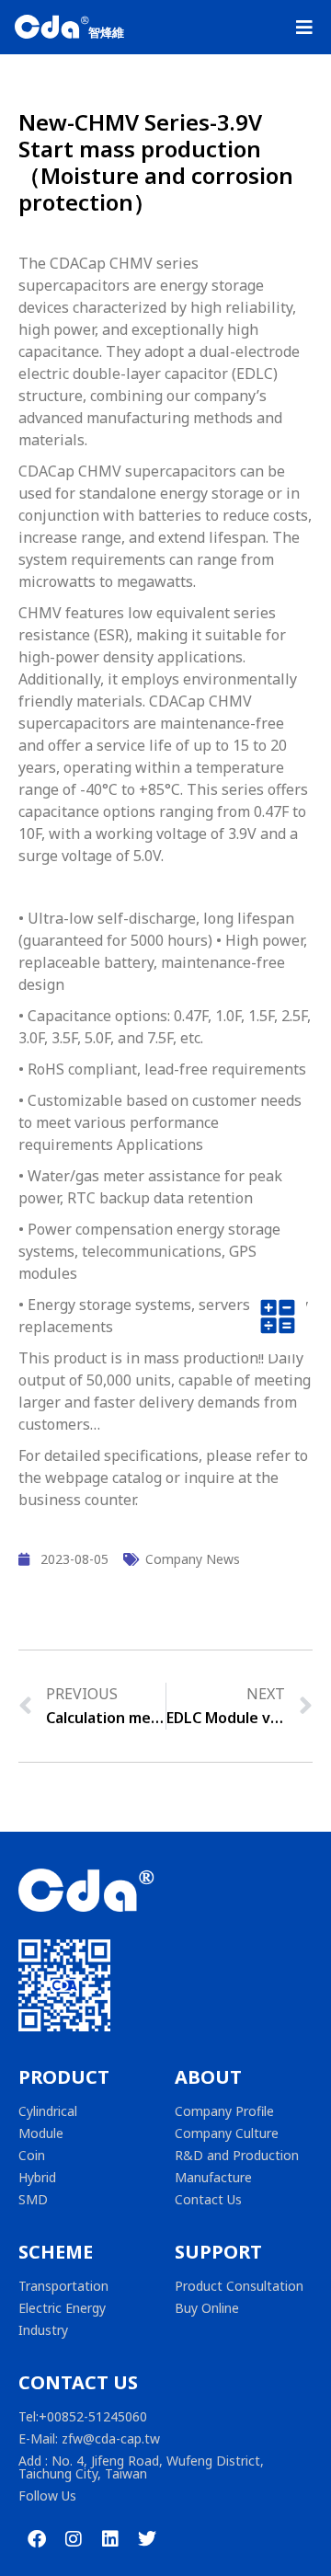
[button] (304, 28)
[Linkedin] (110, 2539)
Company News (193, 1559)
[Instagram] (74, 2539)
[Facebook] (37, 2539)
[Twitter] (147, 2539)
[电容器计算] (278, 1321)
